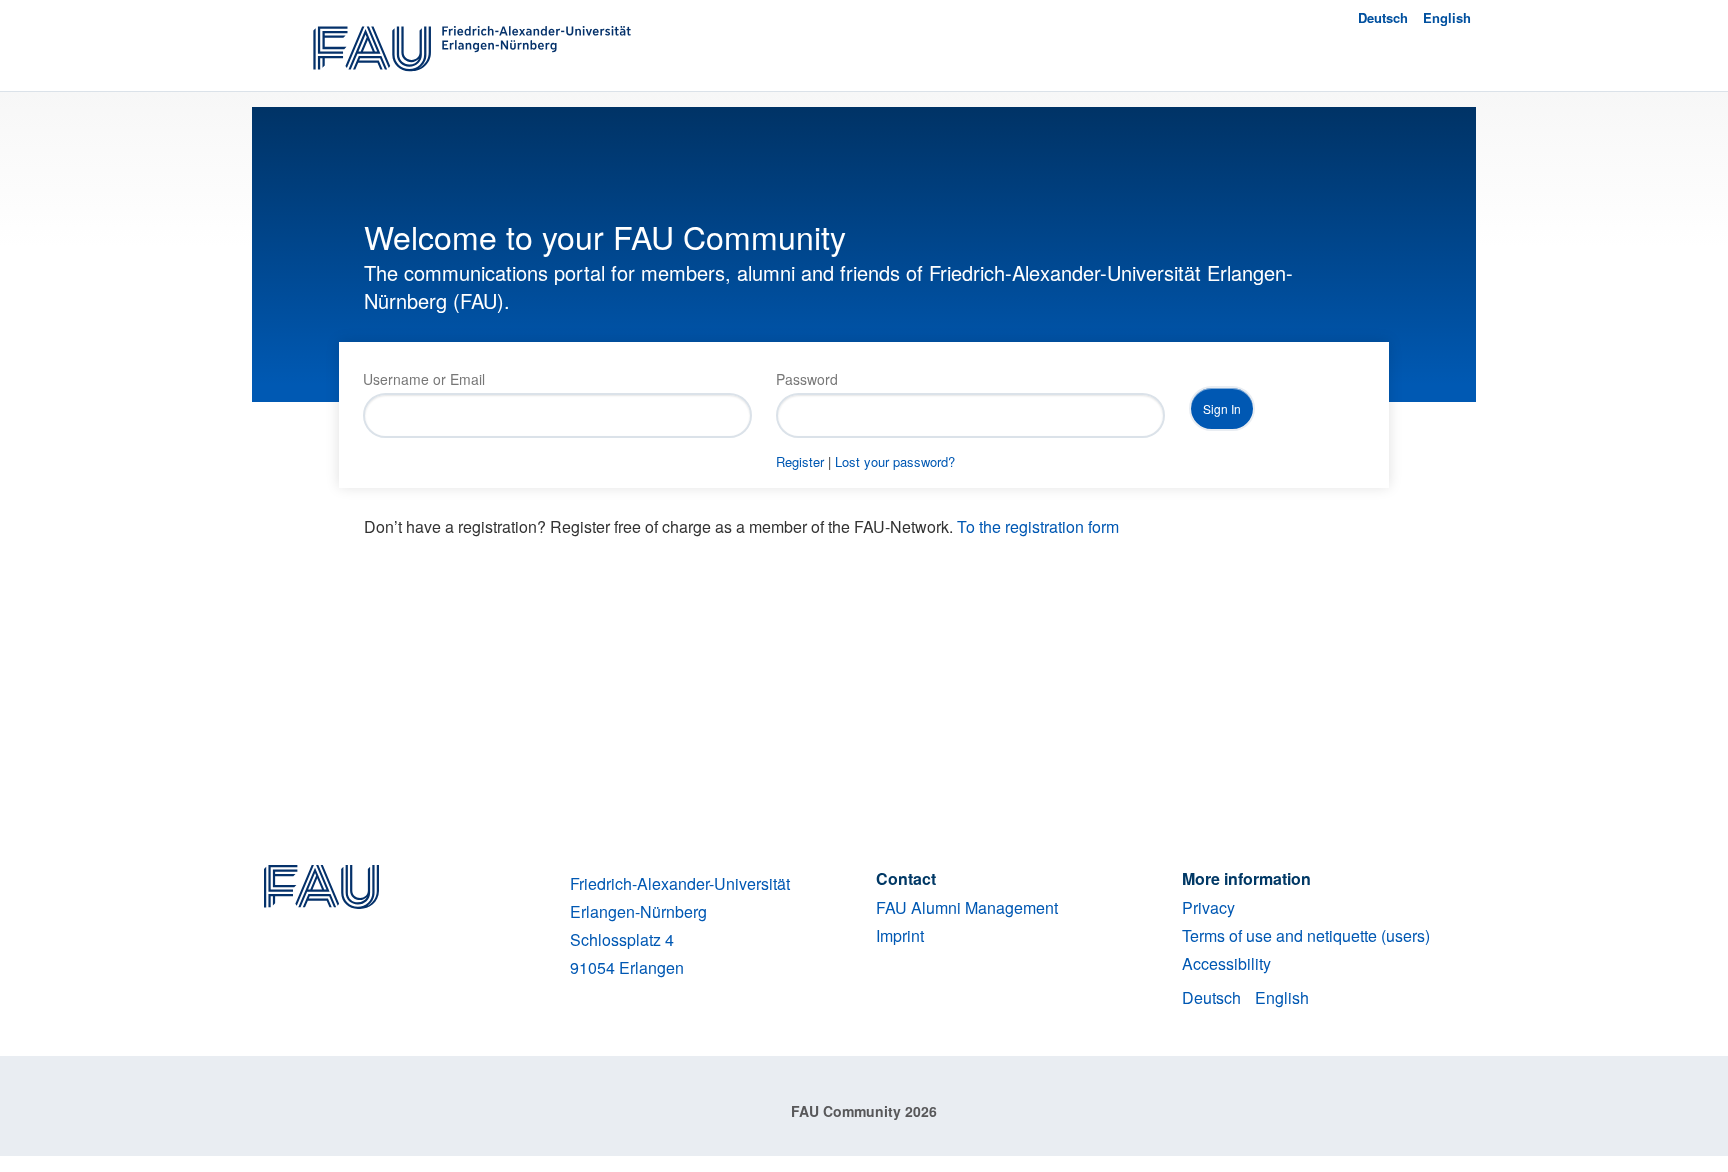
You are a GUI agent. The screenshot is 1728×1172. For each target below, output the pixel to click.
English (1447, 17)
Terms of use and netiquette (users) (1306, 935)
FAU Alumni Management (967, 907)
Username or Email (424, 379)
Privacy (1208, 907)
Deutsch (1383, 17)
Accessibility (1226, 963)
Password (807, 379)
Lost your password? (895, 461)
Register (800, 461)
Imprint (900, 935)
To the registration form (1038, 526)
